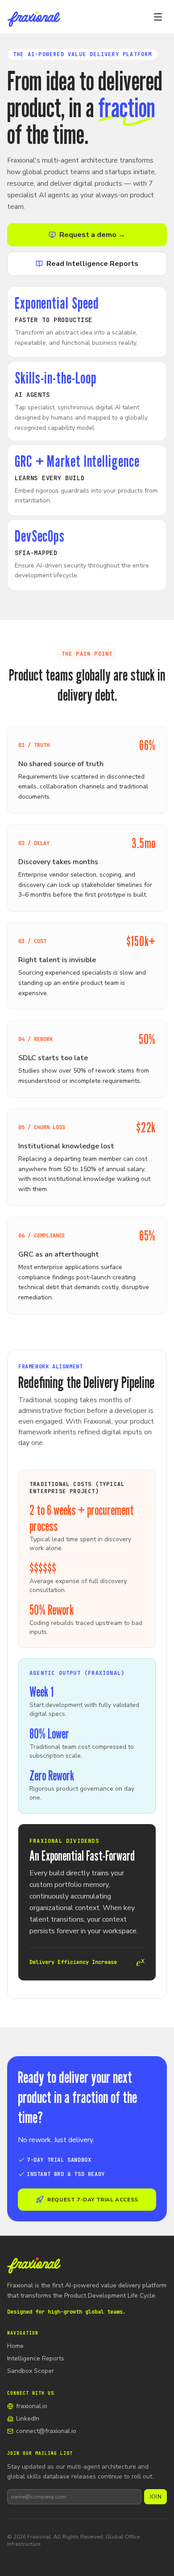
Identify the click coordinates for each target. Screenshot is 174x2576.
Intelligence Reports (36, 2358)
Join (155, 2497)
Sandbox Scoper (31, 2371)
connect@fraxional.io (46, 2431)
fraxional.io (32, 2406)
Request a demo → (92, 235)
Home (15, 2346)
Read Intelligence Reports (92, 264)
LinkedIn (28, 2419)
